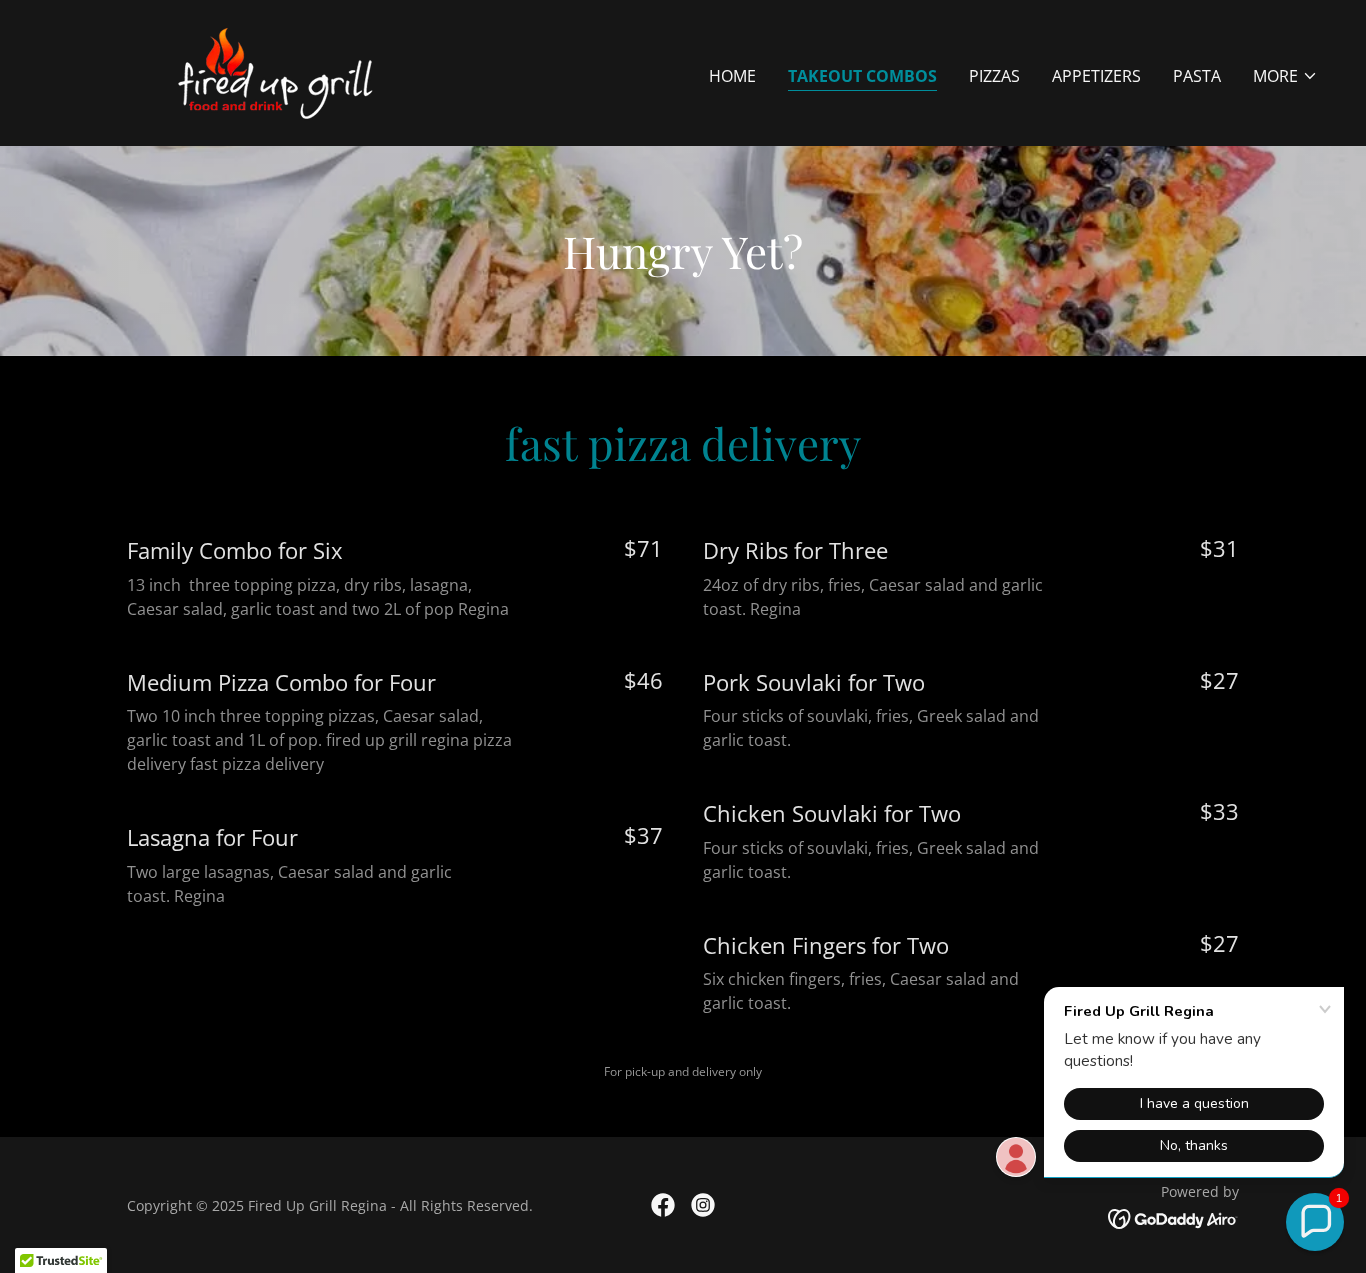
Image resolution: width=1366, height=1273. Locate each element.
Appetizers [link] (1096, 76)
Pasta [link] (1197, 76)
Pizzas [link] (994, 76)
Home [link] (732, 76)
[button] (1285, 76)
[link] (283, 71)
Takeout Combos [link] (862, 76)
